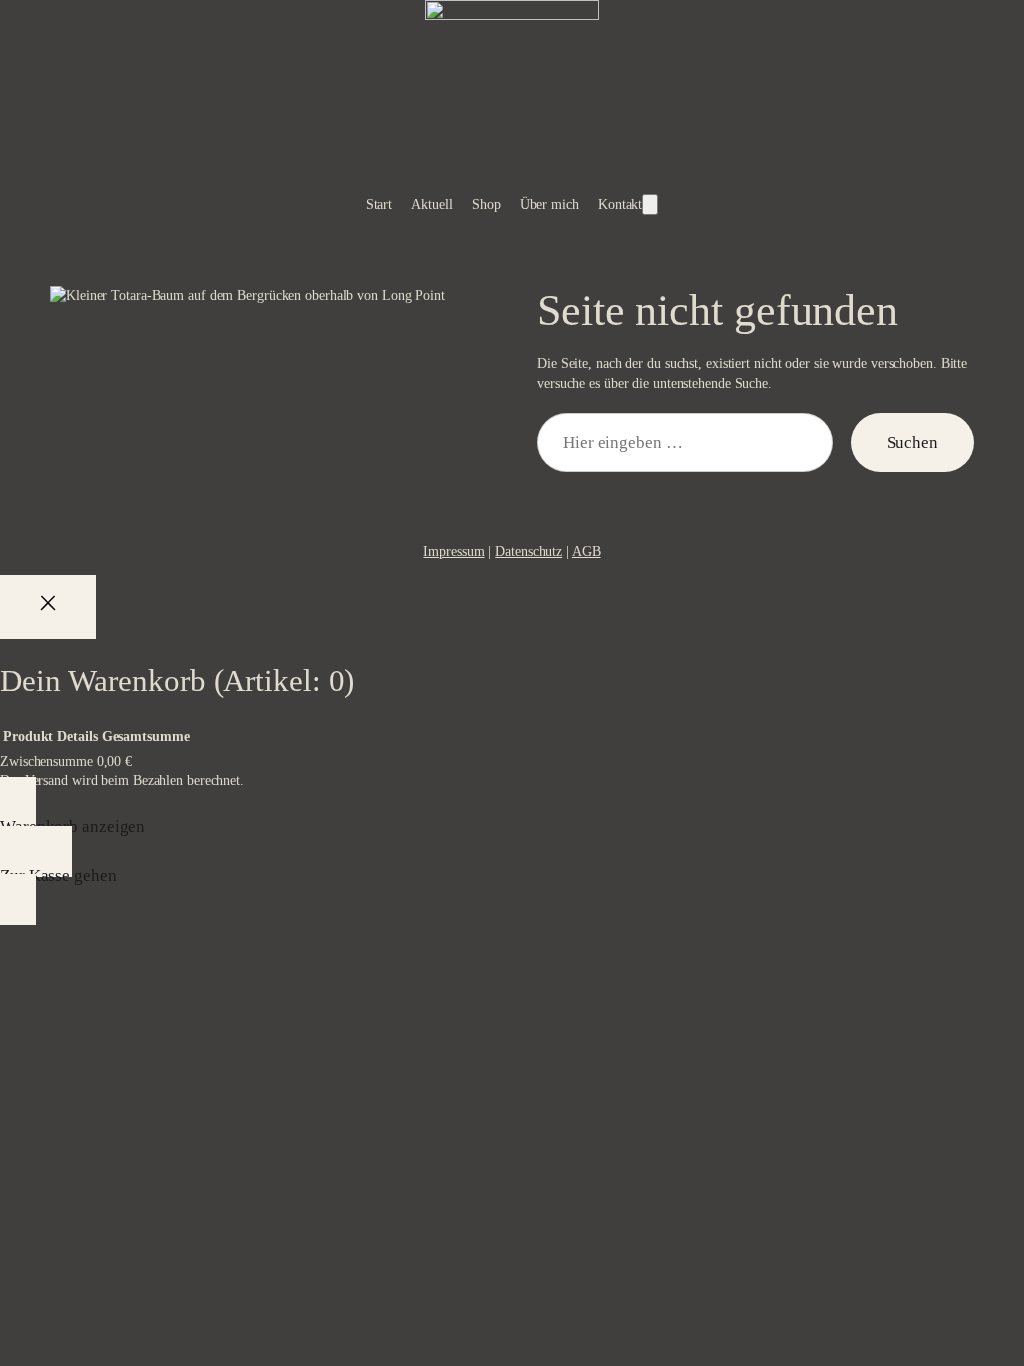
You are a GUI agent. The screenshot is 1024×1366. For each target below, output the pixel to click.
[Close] (48, 606)
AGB (586, 551)
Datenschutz (528, 551)
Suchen (912, 442)
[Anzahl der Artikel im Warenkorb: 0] (650, 204)
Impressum (453, 551)
